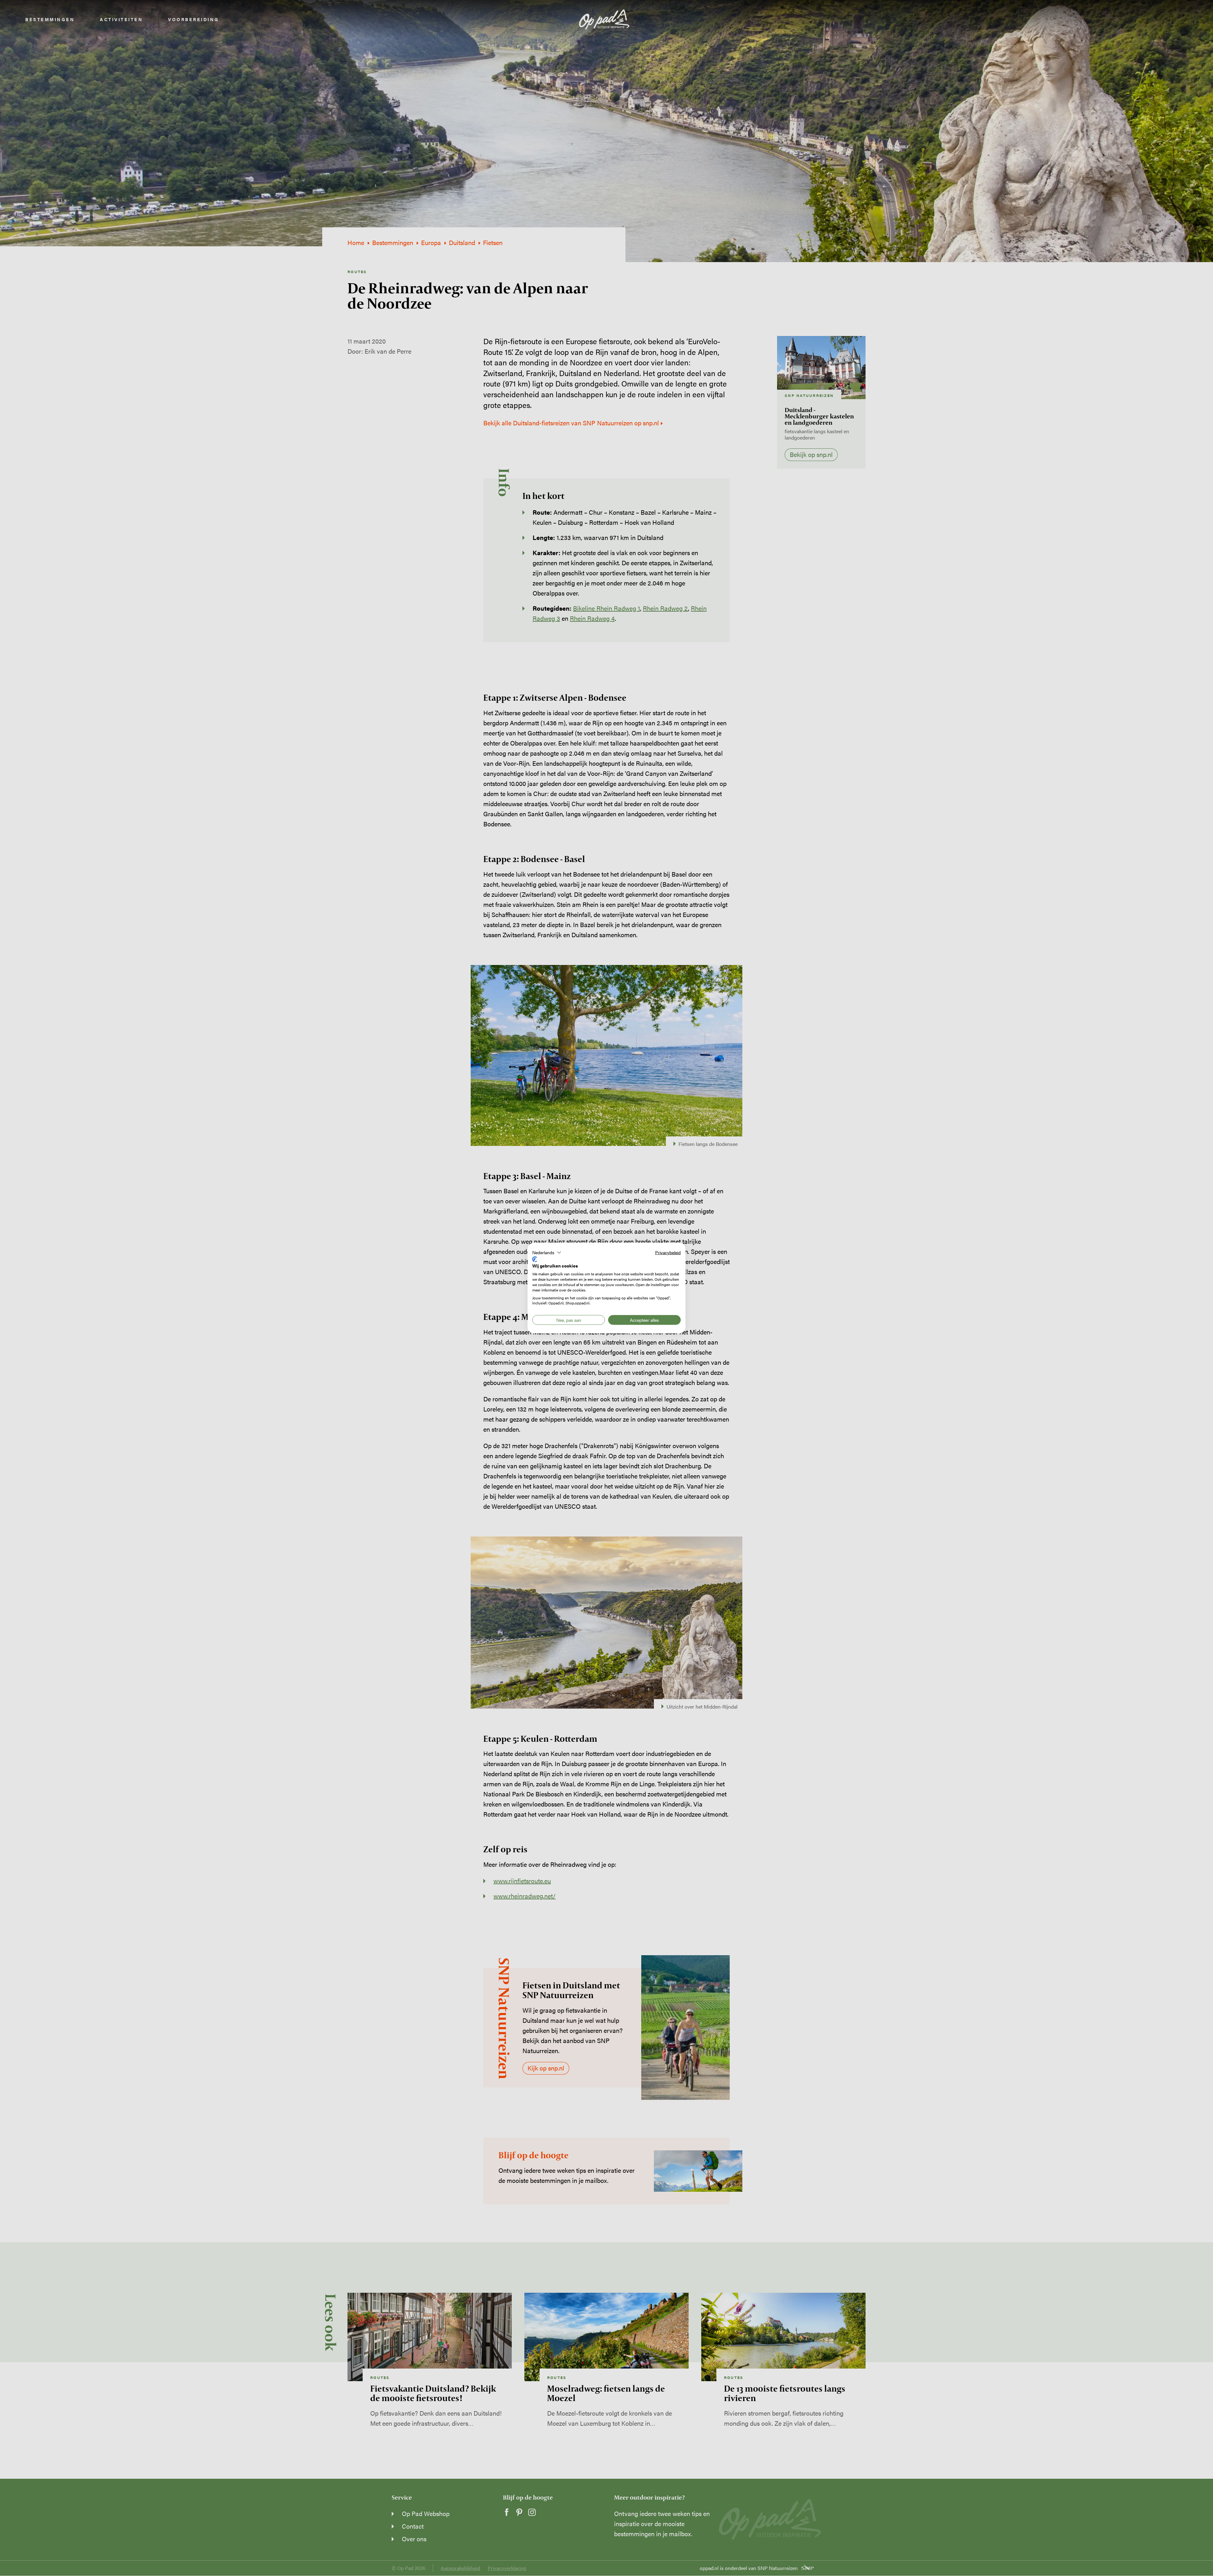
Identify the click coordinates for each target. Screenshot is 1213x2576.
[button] (547, 1253)
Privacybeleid (668, 1252)
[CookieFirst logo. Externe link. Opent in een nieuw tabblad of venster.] (535, 1259)
